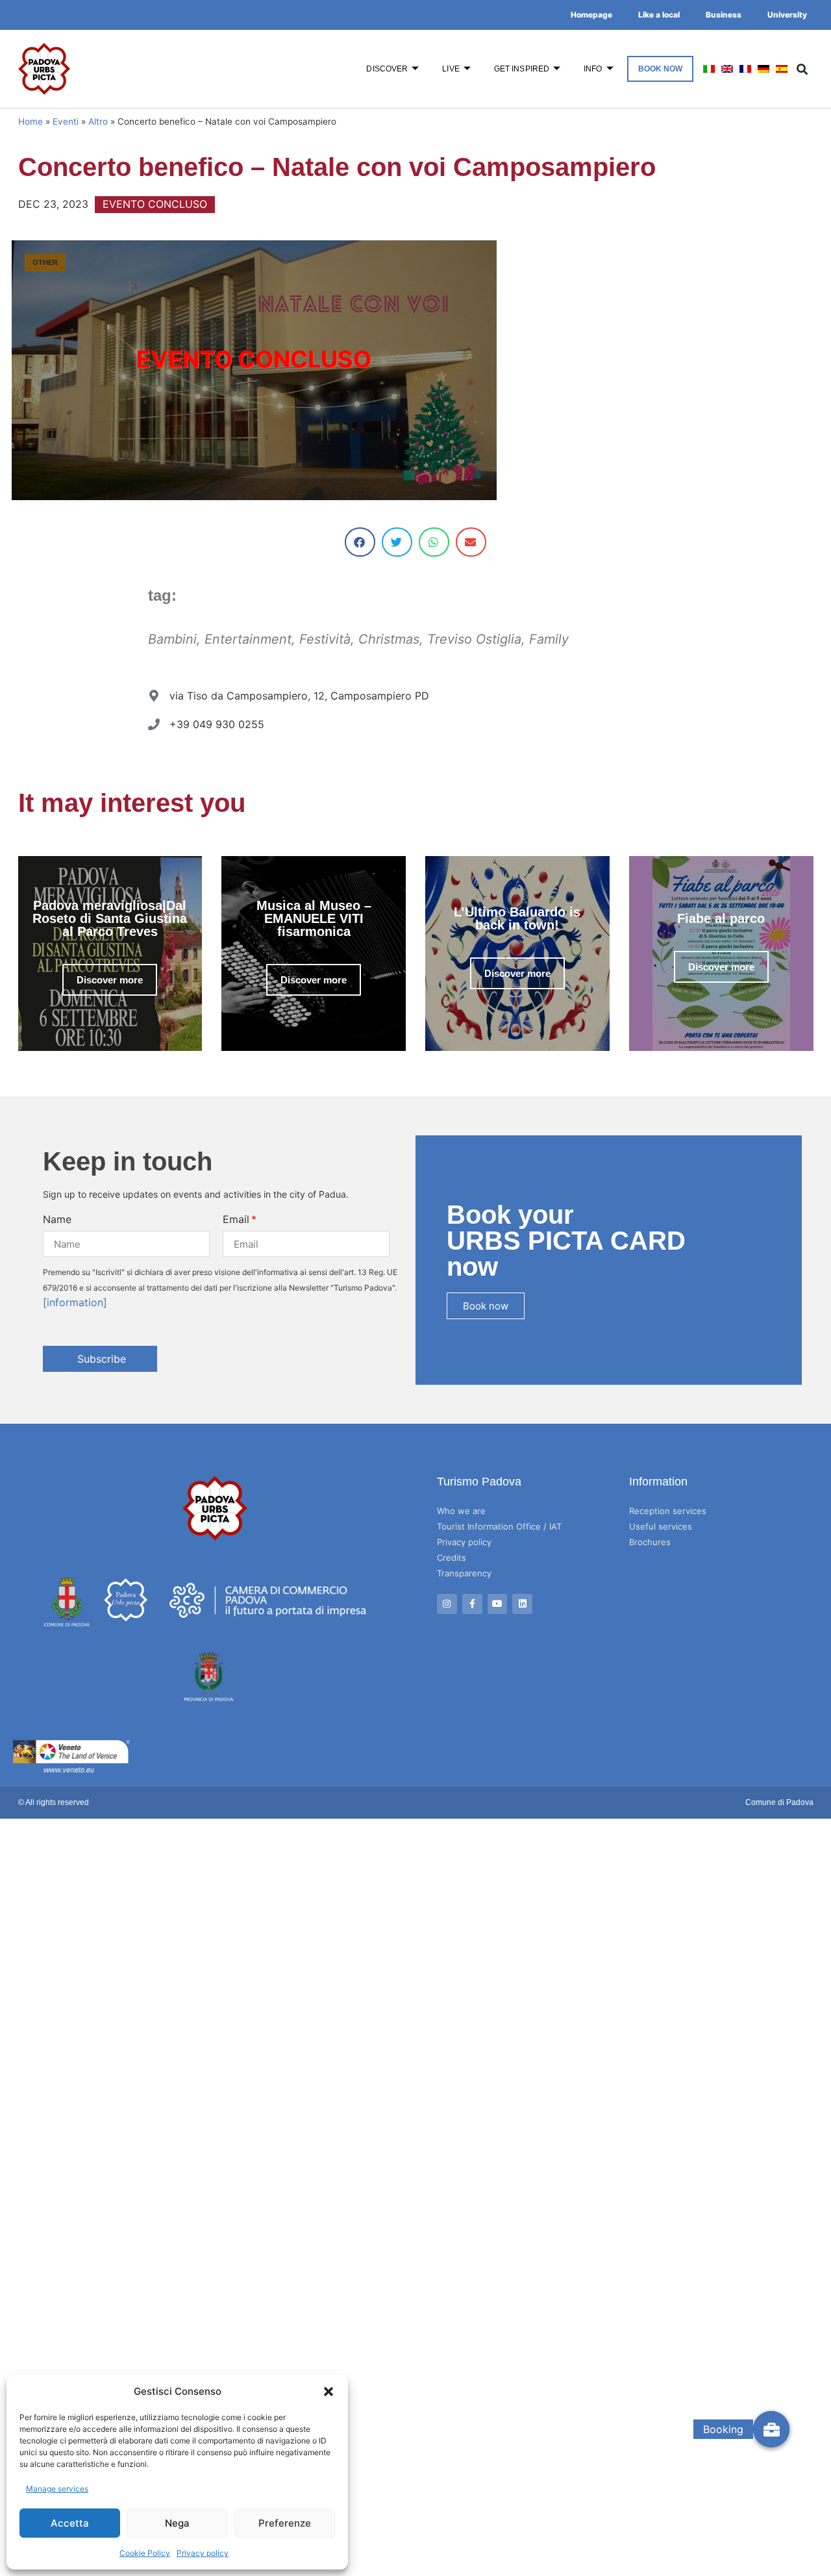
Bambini (172, 639)
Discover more (110, 980)
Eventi (66, 121)
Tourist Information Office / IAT (499, 1526)
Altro (98, 121)
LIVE (451, 69)
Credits (452, 1558)
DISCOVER (387, 69)
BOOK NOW (661, 69)
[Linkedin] (522, 1604)
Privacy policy (203, 2553)
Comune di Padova (779, 1802)
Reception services (668, 1511)
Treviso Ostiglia (474, 639)
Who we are (461, 1511)
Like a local (659, 15)
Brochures (650, 1542)
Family (549, 639)
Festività (325, 639)
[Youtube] (498, 1604)
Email (236, 1219)
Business (724, 15)
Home (31, 121)
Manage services (57, 2489)
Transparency (464, 1573)
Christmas (389, 639)
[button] (329, 2392)
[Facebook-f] (472, 1604)
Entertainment (248, 639)
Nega (177, 2523)
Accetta (70, 2523)
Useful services (661, 1526)
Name (57, 1219)
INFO (593, 69)
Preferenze (285, 2523)
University (787, 15)
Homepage (591, 15)
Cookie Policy (145, 2553)
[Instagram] (447, 1604)
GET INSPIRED (522, 69)
